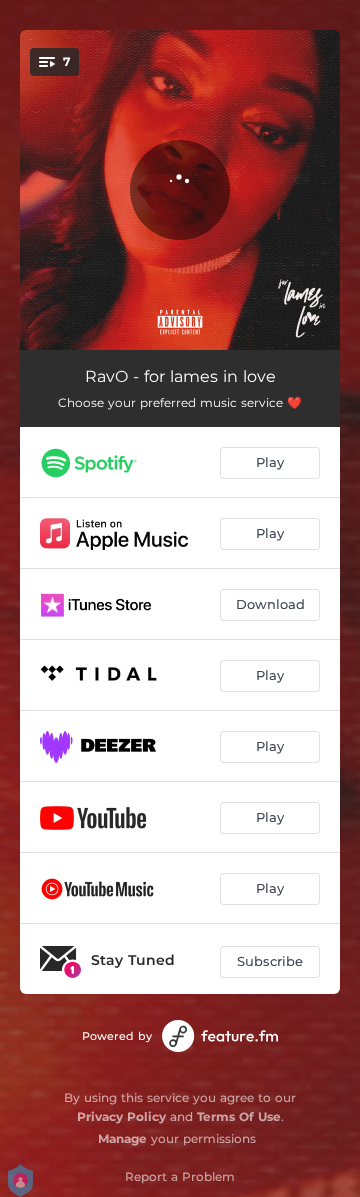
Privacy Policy (121, 1116)
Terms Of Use (239, 1116)
